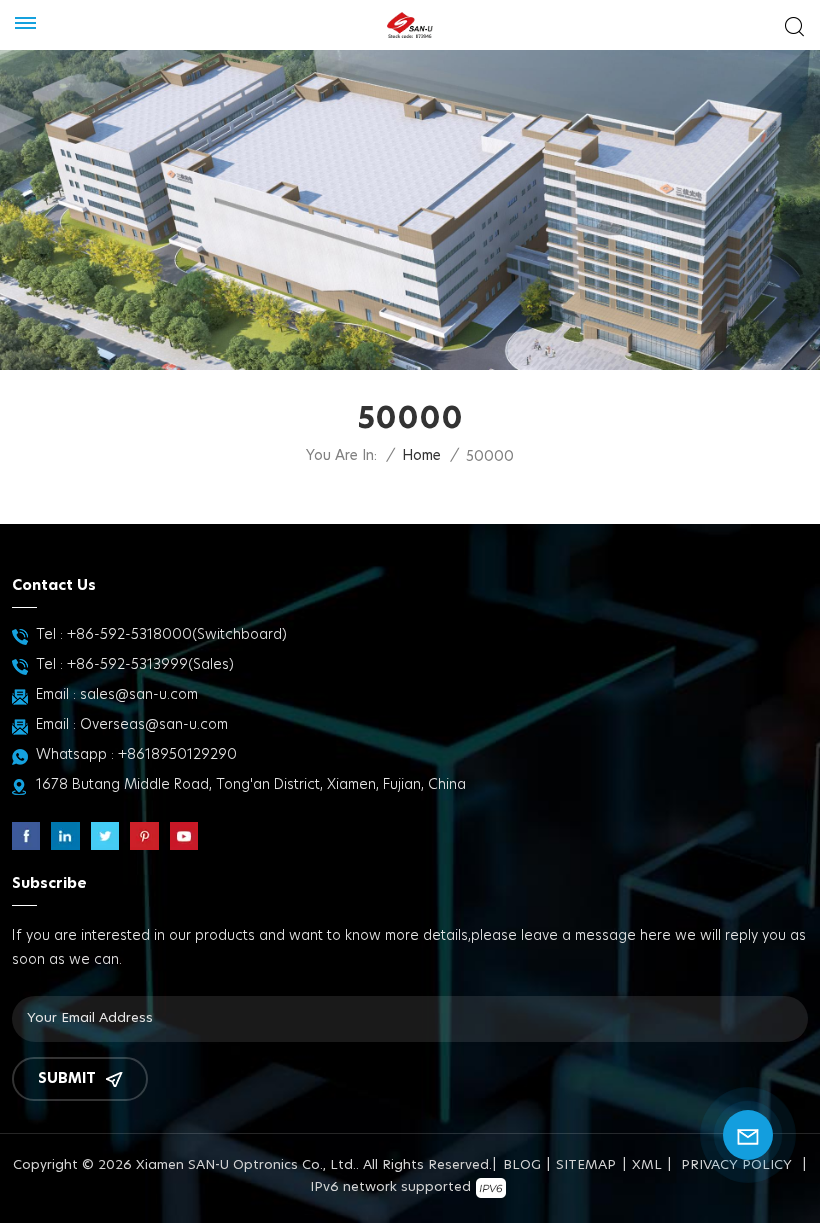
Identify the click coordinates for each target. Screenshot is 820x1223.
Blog (522, 1165)
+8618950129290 (177, 755)
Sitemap (586, 1165)
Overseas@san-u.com (154, 725)
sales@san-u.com (139, 695)
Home (421, 456)
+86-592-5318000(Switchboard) (177, 635)
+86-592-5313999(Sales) (150, 665)
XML (647, 1165)
